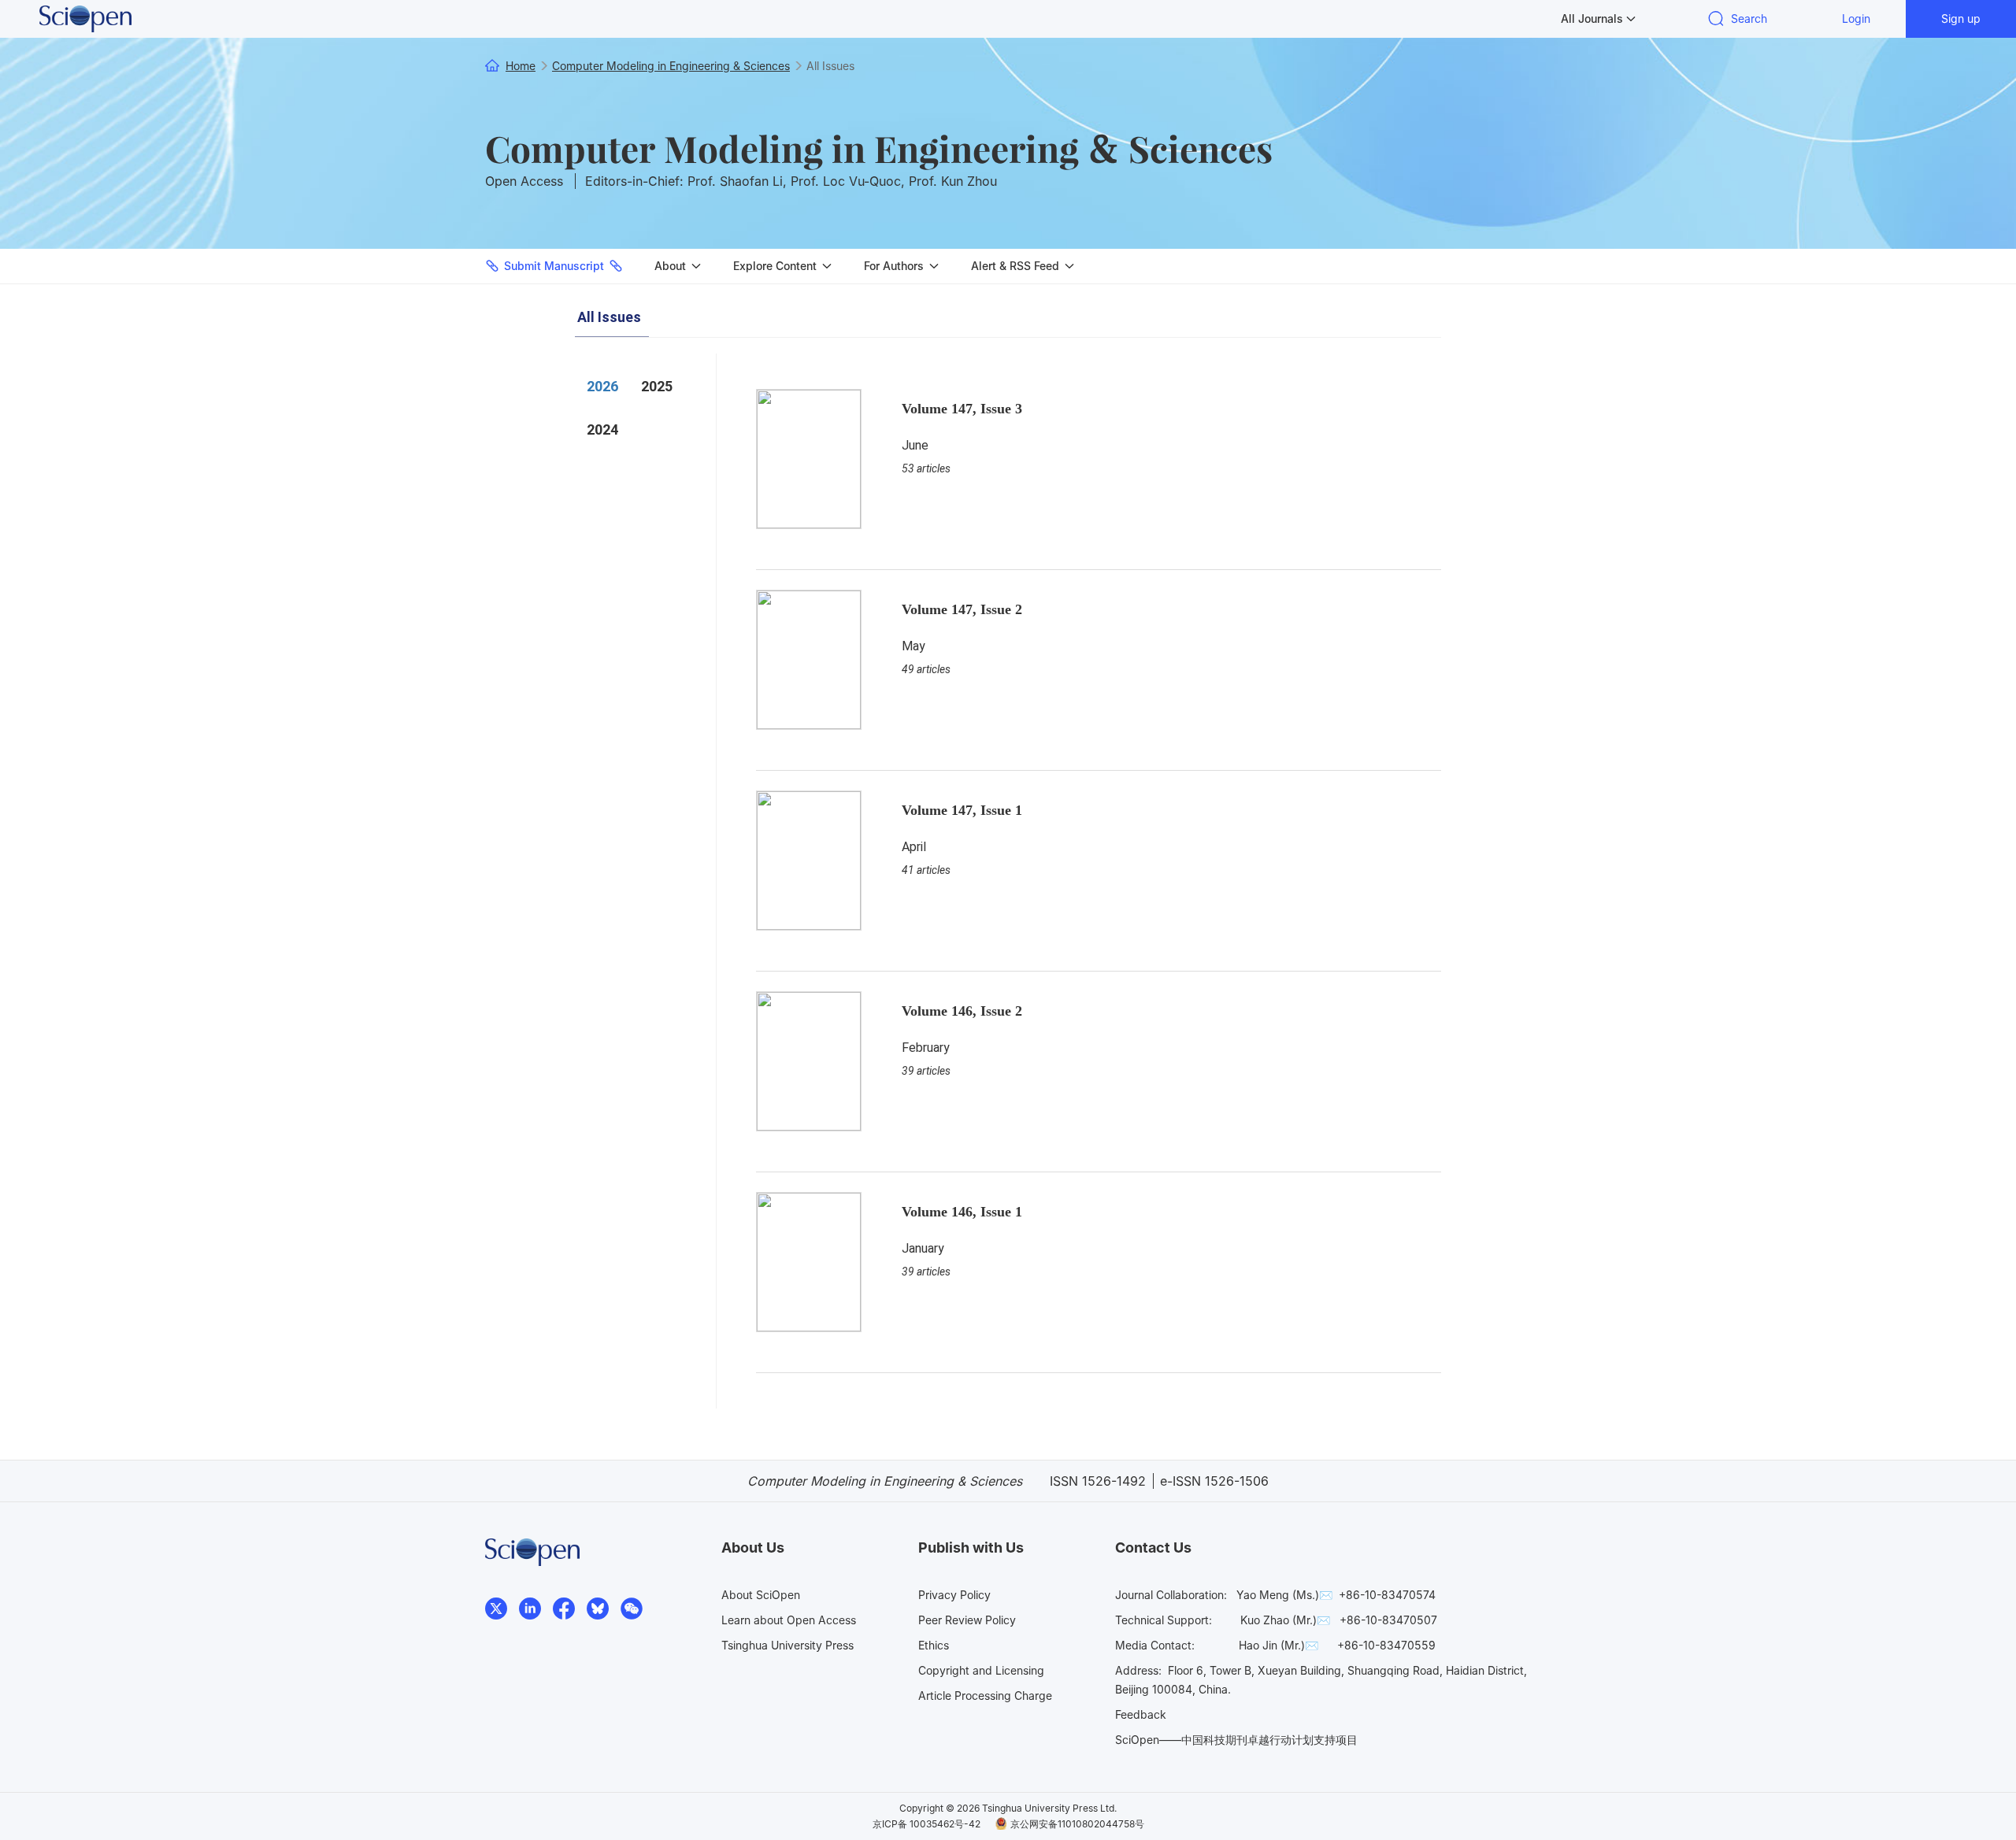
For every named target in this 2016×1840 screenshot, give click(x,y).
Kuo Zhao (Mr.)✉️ (1285, 1620)
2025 (657, 386)
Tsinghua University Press (787, 1645)
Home (521, 66)
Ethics (934, 1645)
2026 (602, 386)
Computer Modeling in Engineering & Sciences (879, 148)
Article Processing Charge (985, 1696)
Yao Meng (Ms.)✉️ (1284, 1595)
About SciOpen (761, 1595)
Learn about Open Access (789, 1620)
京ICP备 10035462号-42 (926, 1824)
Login (1856, 19)
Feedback (1141, 1714)
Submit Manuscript (554, 266)
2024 (602, 429)
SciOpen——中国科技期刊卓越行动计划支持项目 (1236, 1740)
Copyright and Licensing (981, 1670)
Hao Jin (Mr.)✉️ (1279, 1645)
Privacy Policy (954, 1595)
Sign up (1961, 19)
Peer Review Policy (967, 1620)
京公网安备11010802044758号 (1077, 1824)
